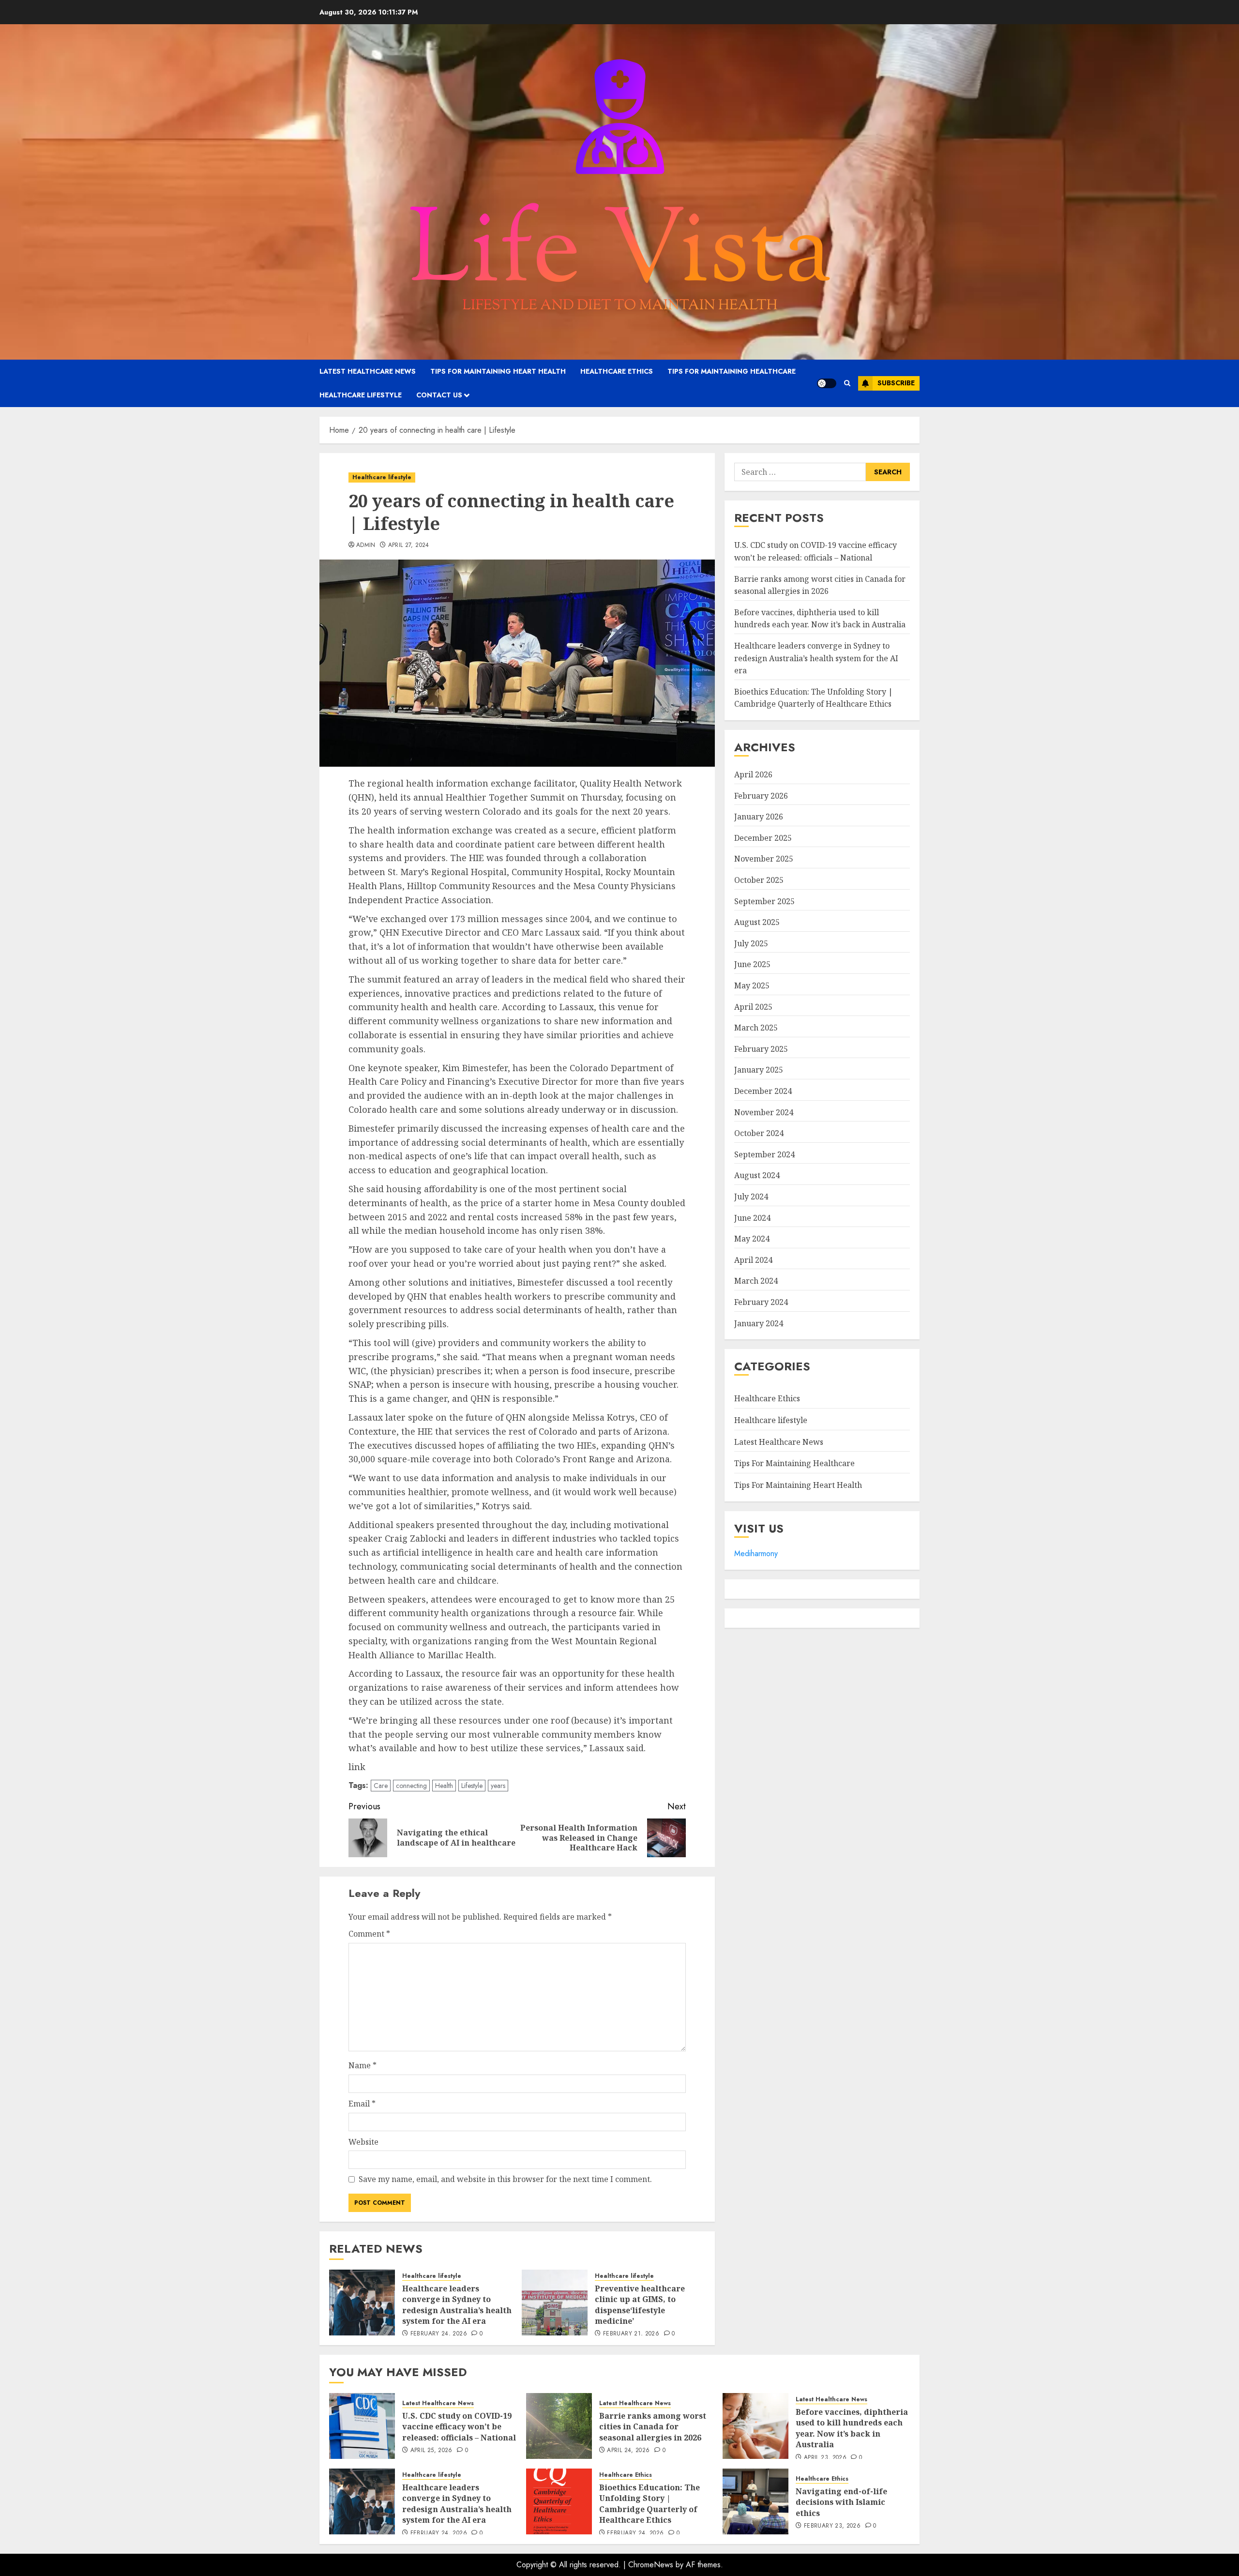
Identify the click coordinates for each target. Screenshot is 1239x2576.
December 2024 (763, 1091)
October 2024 (759, 1133)
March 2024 (756, 1281)
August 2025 (757, 922)
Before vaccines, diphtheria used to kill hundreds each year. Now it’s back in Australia (820, 619)
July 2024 (751, 1197)
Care (381, 1786)
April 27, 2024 (409, 546)
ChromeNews (651, 2565)
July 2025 (751, 943)
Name (363, 2065)
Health (444, 1786)
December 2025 (763, 838)
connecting (411, 1786)
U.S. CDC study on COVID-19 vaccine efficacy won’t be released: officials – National (459, 2427)
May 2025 (752, 985)
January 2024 (759, 1323)
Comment (369, 1934)
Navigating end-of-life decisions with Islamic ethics (841, 2502)
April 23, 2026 (825, 2458)
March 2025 (756, 1028)
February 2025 (761, 1049)
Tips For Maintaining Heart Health (498, 371)
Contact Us (439, 395)
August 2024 (757, 1175)
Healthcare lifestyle (361, 395)
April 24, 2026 (628, 2451)
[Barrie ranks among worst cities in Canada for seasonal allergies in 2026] (559, 2426)
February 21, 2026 (631, 2334)
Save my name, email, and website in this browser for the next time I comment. (505, 2179)
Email (362, 2104)
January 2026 (759, 817)
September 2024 (764, 1154)
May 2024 (752, 1239)
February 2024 (761, 1302)
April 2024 (753, 1260)
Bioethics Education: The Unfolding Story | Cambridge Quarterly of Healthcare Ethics (814, 698)
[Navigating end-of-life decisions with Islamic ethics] (755, 2501)
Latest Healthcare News (368, 371)
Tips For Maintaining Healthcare (732, 371)
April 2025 (753, 1007)
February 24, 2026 (439, 2334)
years (498, 1786)
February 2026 (761, 796)
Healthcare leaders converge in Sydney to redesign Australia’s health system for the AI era (457, 2305)
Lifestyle (472, 1786)
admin (366, 546)
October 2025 (759, 880)
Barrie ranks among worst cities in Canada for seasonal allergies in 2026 (653, 2427)
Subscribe (896, 383)
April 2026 (753, 774)
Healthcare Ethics (617, 371)
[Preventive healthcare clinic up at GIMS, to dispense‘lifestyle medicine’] (555, 2303)
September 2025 (764, 901)
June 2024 (752, 1218)
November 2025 (764, 859)
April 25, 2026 (431, 2451)
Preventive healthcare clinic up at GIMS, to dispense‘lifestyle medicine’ (640, 2305)
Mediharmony (756, 1553)
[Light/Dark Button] (827, 383)
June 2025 (752, 964)
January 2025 (759, 1070)
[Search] (847, 383)
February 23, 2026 (832, 2526)
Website (363, 2142)
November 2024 (764, 1112)
